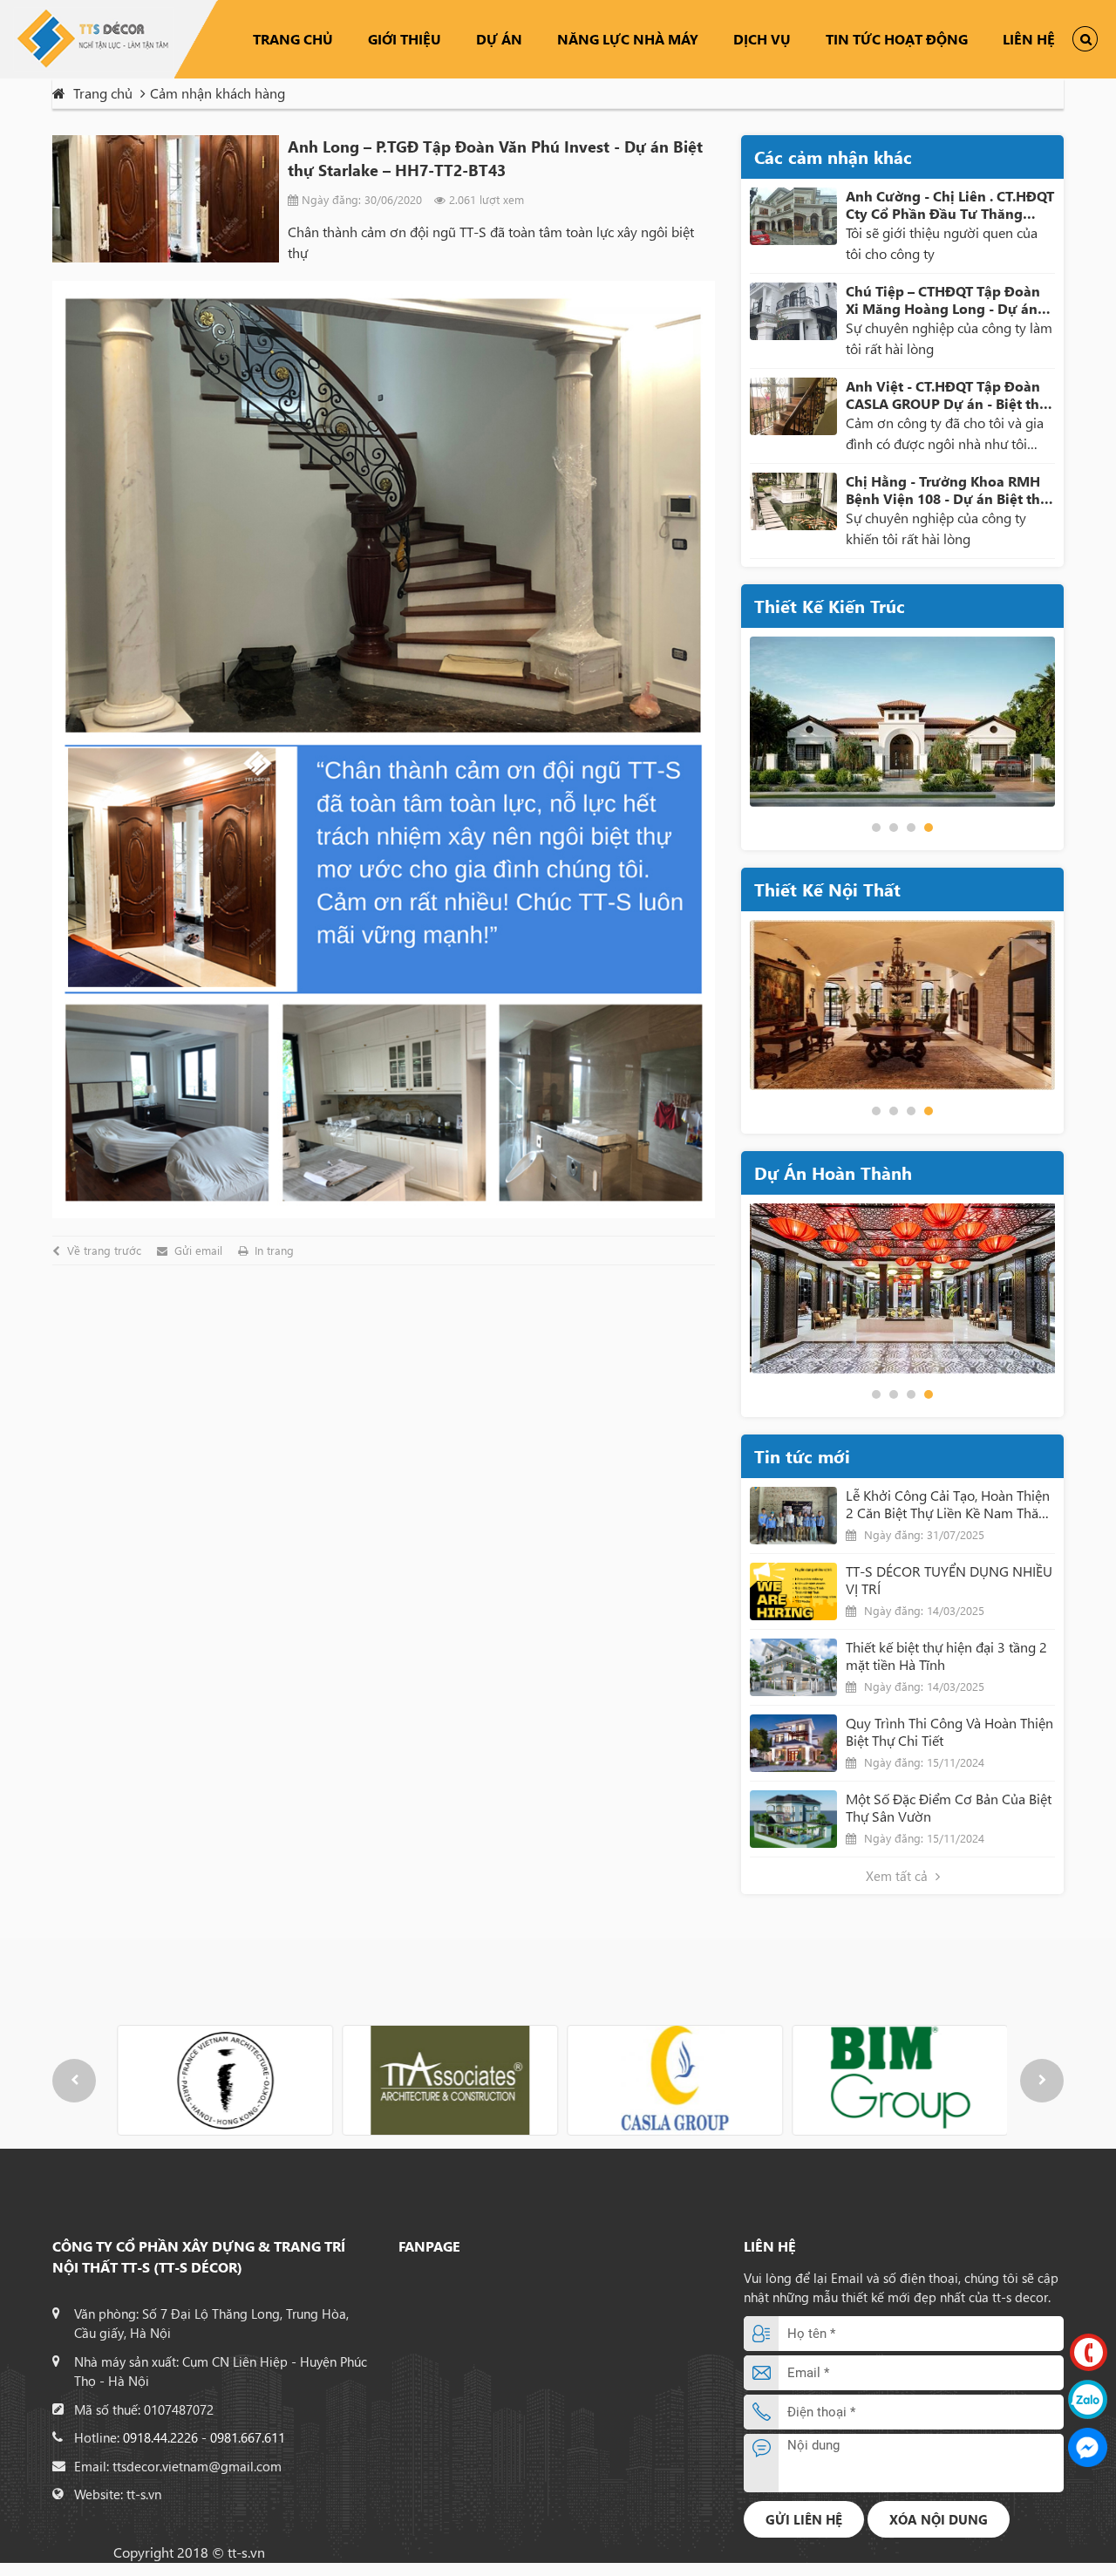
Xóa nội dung (939, 2519)
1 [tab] (876, 828)
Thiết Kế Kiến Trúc (830, 606)
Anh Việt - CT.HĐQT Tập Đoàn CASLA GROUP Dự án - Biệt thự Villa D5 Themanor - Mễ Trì (947, 395)
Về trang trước (104, 1251)
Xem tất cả (898, 1876)
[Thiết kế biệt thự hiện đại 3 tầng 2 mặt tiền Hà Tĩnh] (793, 1667)
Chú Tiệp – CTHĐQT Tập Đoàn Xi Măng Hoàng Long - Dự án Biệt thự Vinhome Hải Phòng (943, 300)
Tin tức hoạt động (897, 39)
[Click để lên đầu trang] (1089, 2544)
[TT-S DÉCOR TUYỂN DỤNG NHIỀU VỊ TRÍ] (793, 1591)
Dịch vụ (762, 39)
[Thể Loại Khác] (902, 1288)
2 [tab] (894, 828)
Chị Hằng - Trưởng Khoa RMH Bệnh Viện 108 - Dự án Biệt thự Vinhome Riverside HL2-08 (948, 490)
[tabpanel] (902, 722)
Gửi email (198, 1251)
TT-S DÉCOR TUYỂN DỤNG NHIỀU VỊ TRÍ (949, 1580)
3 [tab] (911, 828)
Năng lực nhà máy (628, 39)
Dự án (499, 39)
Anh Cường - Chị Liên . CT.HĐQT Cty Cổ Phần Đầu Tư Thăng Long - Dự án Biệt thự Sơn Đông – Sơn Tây (950, 205)
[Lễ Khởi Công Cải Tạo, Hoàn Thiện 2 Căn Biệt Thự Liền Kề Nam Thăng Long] (793, 1516)
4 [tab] (929, 828)
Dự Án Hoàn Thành (833, 1172)
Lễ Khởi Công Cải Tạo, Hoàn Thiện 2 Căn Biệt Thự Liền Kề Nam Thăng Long (950, 1504)
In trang (274, 1251)
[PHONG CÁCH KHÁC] (902, 1005)
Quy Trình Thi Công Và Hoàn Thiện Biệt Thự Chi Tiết (949, 1732)
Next (1042, 2081)
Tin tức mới (802, 1456)
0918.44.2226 (160, 2437)
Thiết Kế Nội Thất (827, 889)
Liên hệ (1029, 39)
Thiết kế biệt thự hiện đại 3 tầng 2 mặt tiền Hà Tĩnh (946, 1656)
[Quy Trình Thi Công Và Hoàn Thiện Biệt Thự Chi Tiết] (793, 1743)
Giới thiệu (405, 39)
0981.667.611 (248, 2437)
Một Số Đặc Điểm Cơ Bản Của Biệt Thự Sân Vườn (949, 1808)
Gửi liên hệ (804, 2519)
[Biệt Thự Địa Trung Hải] (902, 722)
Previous (74, 2081)
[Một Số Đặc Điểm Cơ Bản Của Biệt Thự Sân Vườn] (793, 1819)
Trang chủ (293, 39)
